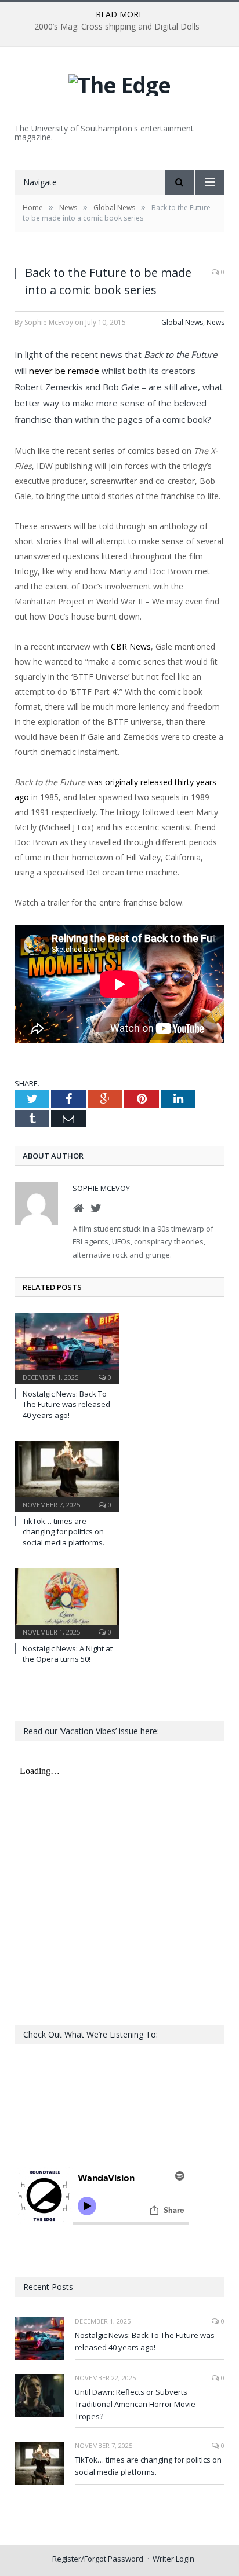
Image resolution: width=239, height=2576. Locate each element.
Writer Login (173, 2559)
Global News (182, 322)
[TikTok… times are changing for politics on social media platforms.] (67, 1475)
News (216, 322)
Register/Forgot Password (98, 2559)
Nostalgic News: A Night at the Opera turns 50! (68, 1654)
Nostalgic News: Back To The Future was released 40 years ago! (66, 1404)
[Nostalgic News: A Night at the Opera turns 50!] (67, 1602)
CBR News (131, 646)
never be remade (64, 371)
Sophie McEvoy (101, 1188)
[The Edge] (119, 82)
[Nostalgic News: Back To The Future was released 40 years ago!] (67, 1347)
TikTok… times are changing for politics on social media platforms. (64, 1531)
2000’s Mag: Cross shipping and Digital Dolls (117, 27)
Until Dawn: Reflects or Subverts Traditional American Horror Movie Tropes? (135, 2404)
